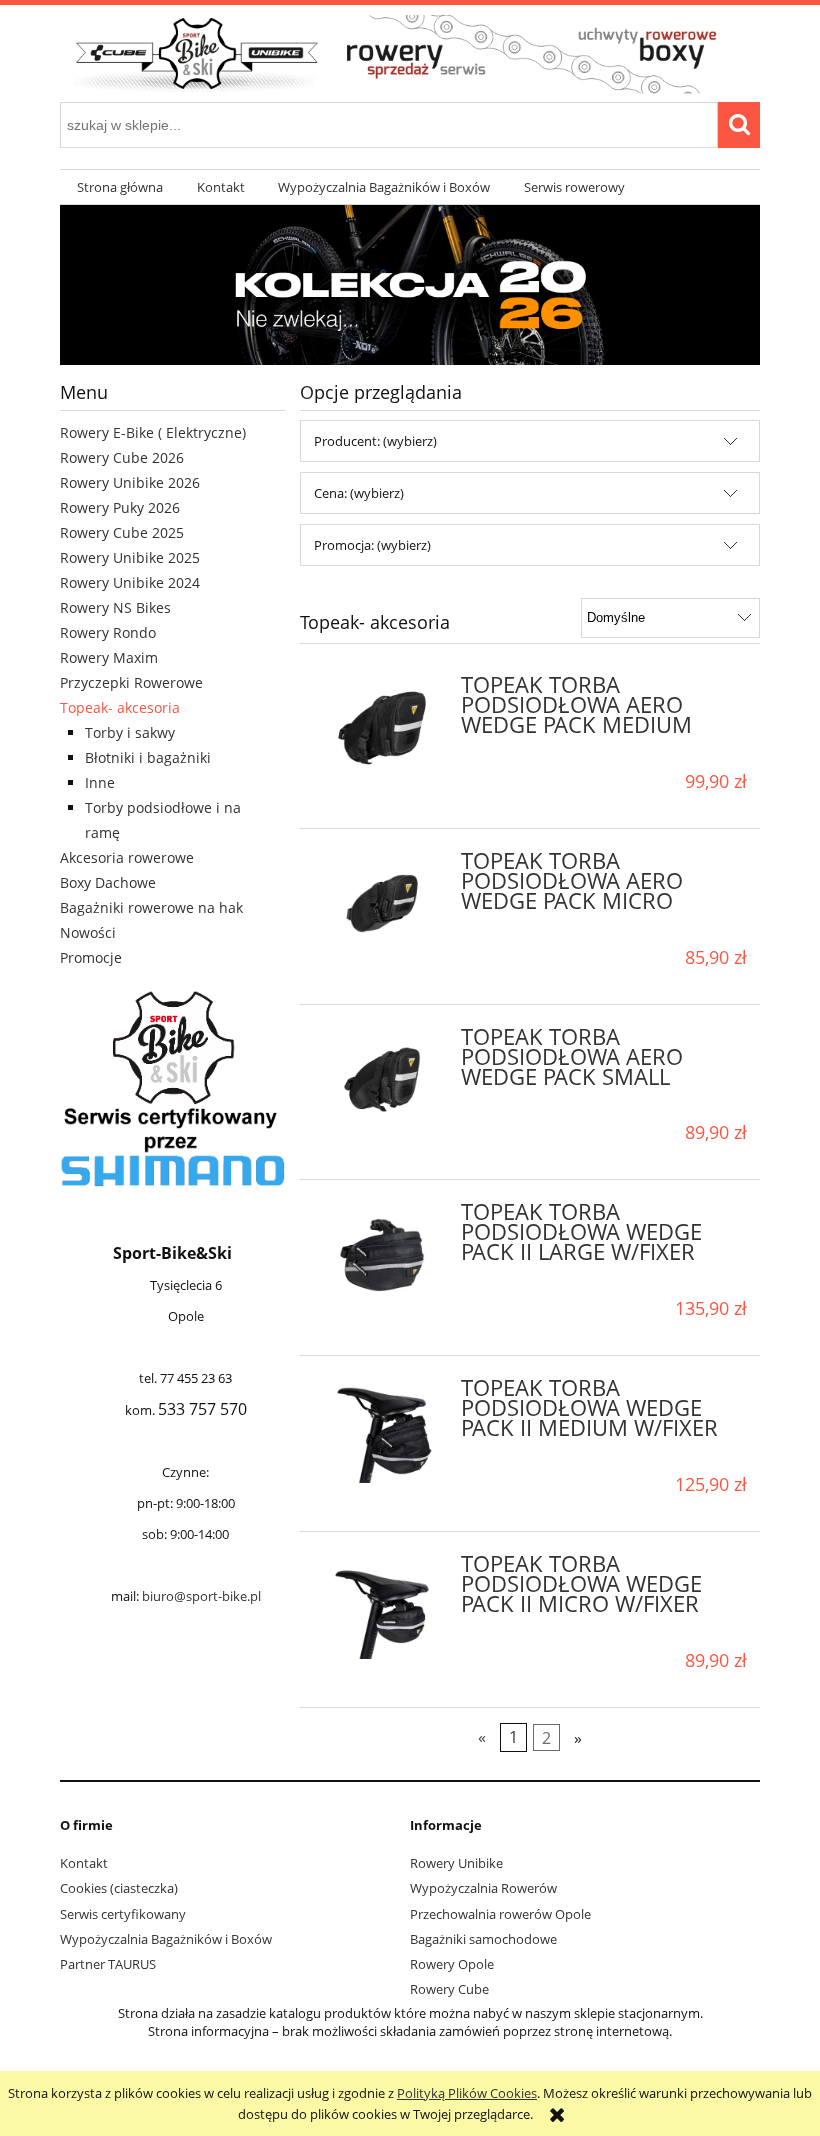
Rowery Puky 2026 (120, 507)
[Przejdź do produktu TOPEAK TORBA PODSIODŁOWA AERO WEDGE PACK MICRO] (382, 904)
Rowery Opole (452, 1964)
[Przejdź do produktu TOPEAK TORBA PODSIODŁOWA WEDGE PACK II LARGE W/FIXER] (382, 1255)
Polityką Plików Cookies (467, 2093)
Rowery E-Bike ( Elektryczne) (153, 432)
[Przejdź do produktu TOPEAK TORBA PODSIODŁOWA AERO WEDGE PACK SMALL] (382, 1080)
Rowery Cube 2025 (122, 532)
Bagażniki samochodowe (483, 1939)
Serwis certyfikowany (123, 1914)
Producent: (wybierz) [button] (375, 441)
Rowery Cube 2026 (122, 457)
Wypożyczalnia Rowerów (483, 1888)
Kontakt (84, 1863)
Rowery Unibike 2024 (130, 582)
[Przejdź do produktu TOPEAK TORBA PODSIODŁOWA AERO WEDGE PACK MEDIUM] (382, 728)
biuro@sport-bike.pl (201, 1596)
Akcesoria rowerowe (127, 857)
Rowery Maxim (109, 657)
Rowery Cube (449, 1989)
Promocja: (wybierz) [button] (372, 545)
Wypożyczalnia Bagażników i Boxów (166, 1939)
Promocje (91, 957)
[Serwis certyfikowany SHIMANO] (172, 1089)
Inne (100, 782)
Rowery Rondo (108, 632)
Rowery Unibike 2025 (130, 557)
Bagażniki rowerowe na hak (151, 907)
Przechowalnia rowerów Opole (500, 1914)
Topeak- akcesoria (120, 707)
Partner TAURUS (108, 1964)
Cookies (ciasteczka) (119, 1888)
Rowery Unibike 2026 (130, 482)
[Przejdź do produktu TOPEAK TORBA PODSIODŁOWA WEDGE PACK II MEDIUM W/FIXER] (382, 1431)
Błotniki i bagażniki (148, 757)
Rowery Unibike (456, 1863)
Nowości (88, 932)
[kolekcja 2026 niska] (410, 284)
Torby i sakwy (130, 732)
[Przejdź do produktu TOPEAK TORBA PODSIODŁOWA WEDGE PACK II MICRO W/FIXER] (382, 1607)
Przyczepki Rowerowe (131, 682)
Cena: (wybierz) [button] (359, 493)
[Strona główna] (410, 52)
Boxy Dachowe (108, 882)
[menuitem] (120, 187)
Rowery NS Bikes (115, 607)
